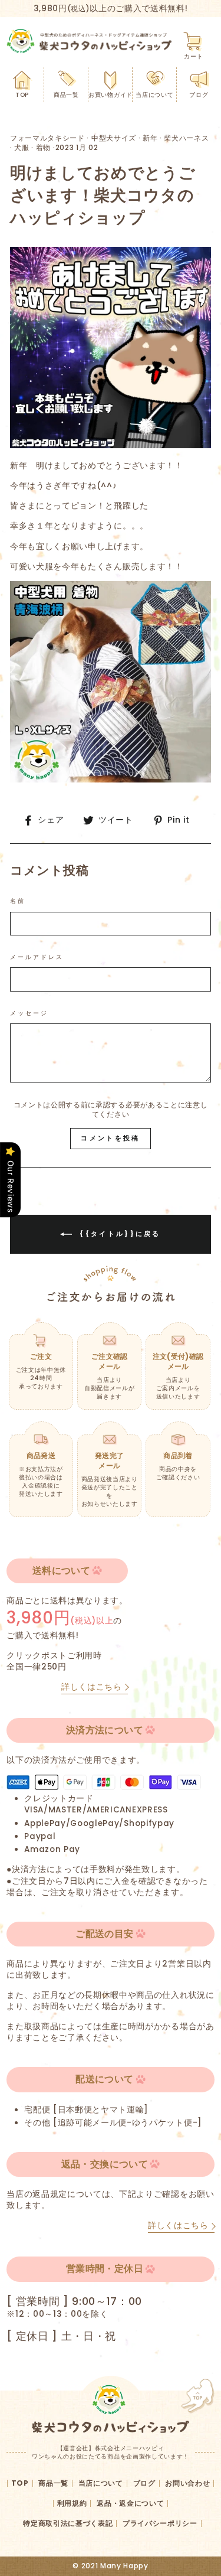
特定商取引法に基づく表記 (68, 2523)
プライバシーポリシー (160, 2523)
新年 (150, 138)
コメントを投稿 (110, 1138)
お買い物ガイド (111, 95)
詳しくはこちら (92, 1687)
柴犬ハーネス (186, 138)
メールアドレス (37, 957)
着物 (43, 147)
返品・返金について (130, 2503)
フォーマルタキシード (47, 138)
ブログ (199, 95)
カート (193, 56)
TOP (22, 95)
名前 (18, 901)
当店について (154, 95)
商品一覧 (66, 95)
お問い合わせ (187, 2483)
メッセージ (29, 1013)
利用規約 (72, 2503)
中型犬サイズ (114, 138)
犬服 (22, 147)
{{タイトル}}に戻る (119, 1234)
